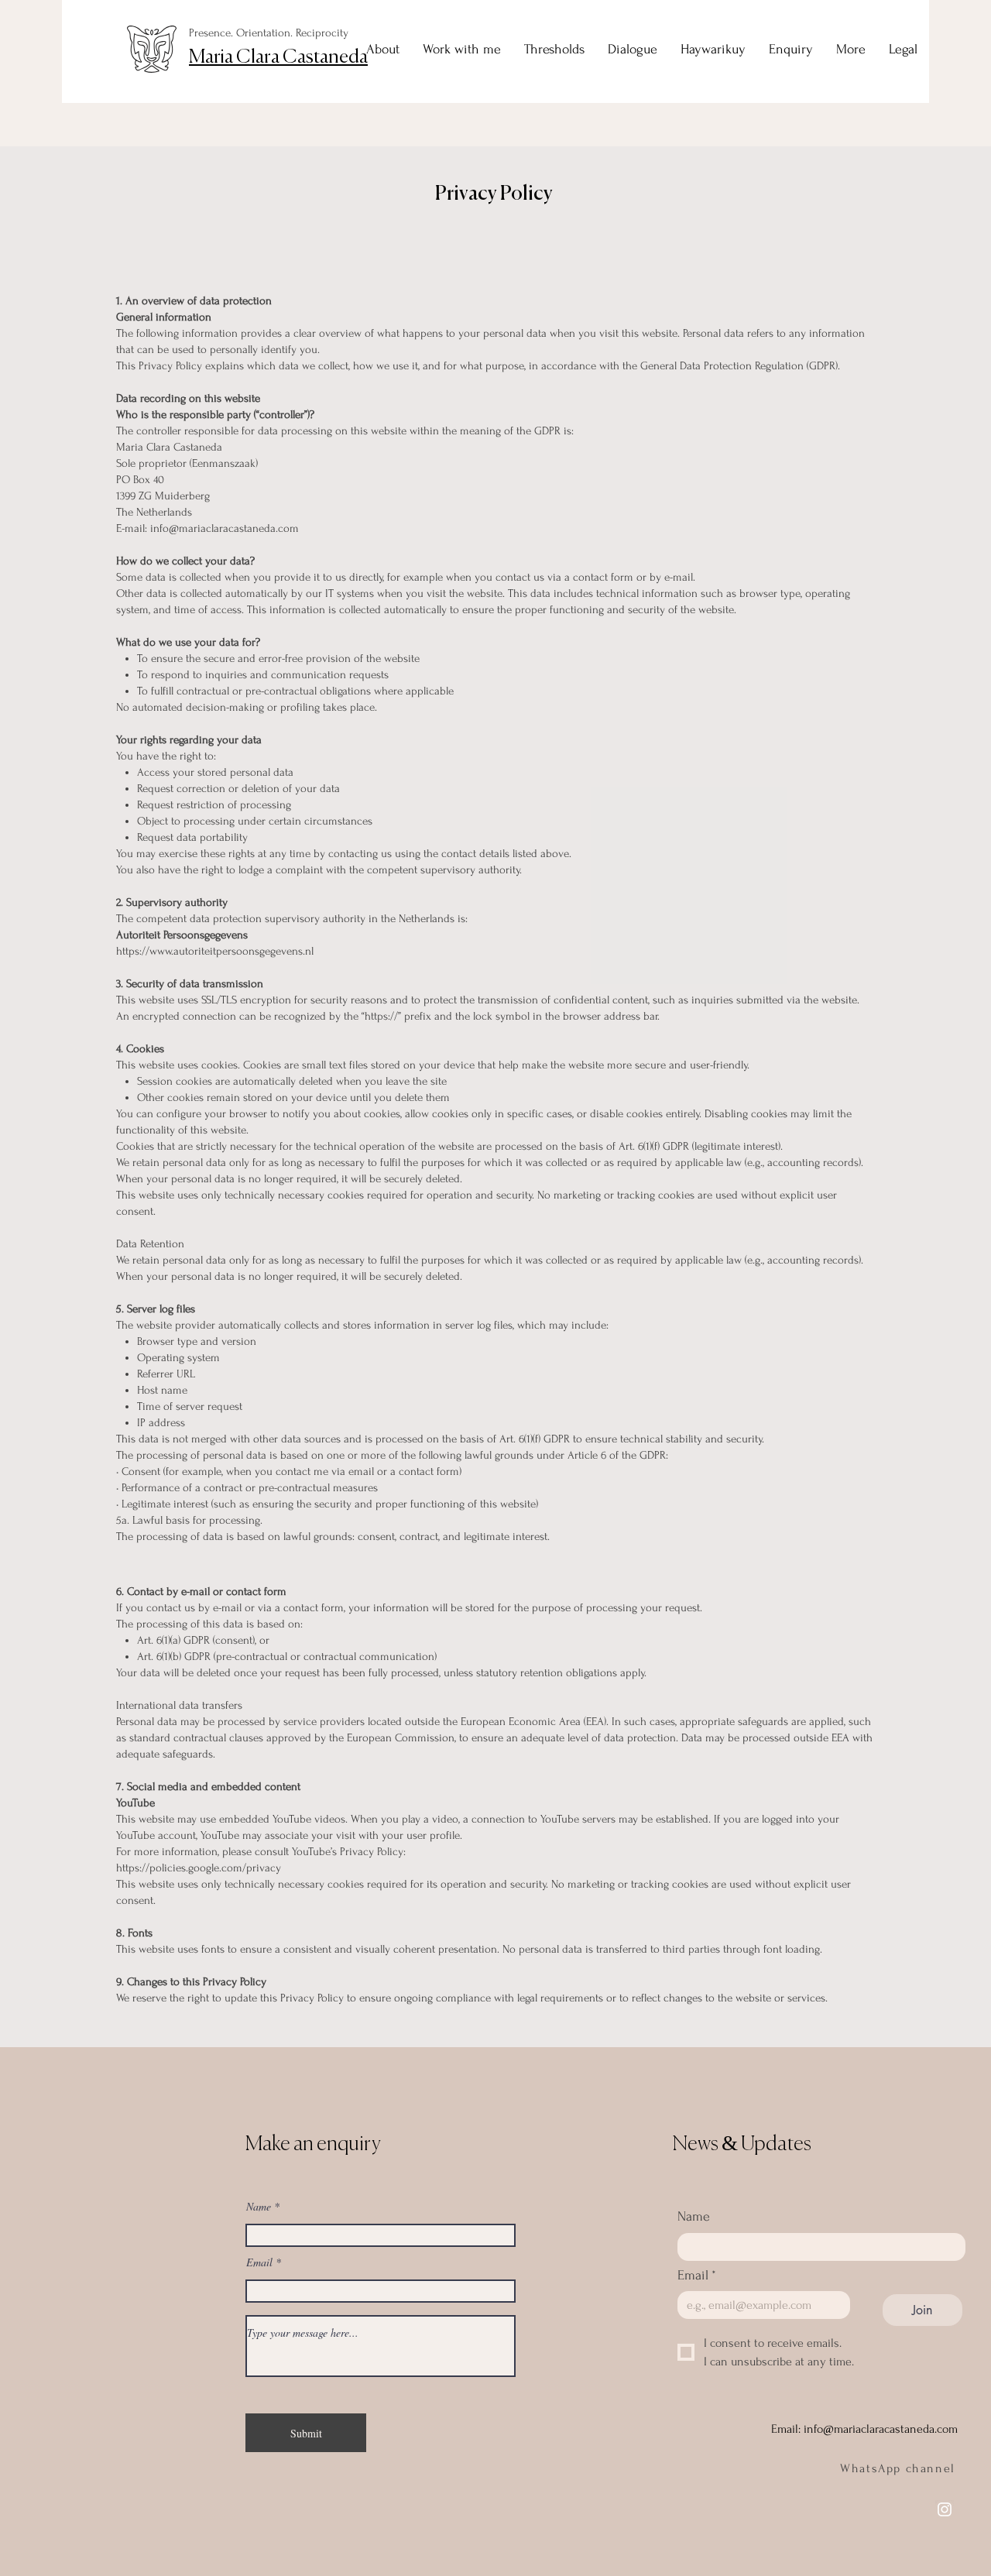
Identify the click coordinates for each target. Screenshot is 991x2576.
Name (259, 2207)
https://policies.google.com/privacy (199, 1868)
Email (259, 2262)
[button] (903, 50)
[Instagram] (945, 2509)
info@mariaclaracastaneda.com (225, 528)
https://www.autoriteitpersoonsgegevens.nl (215, 951)
